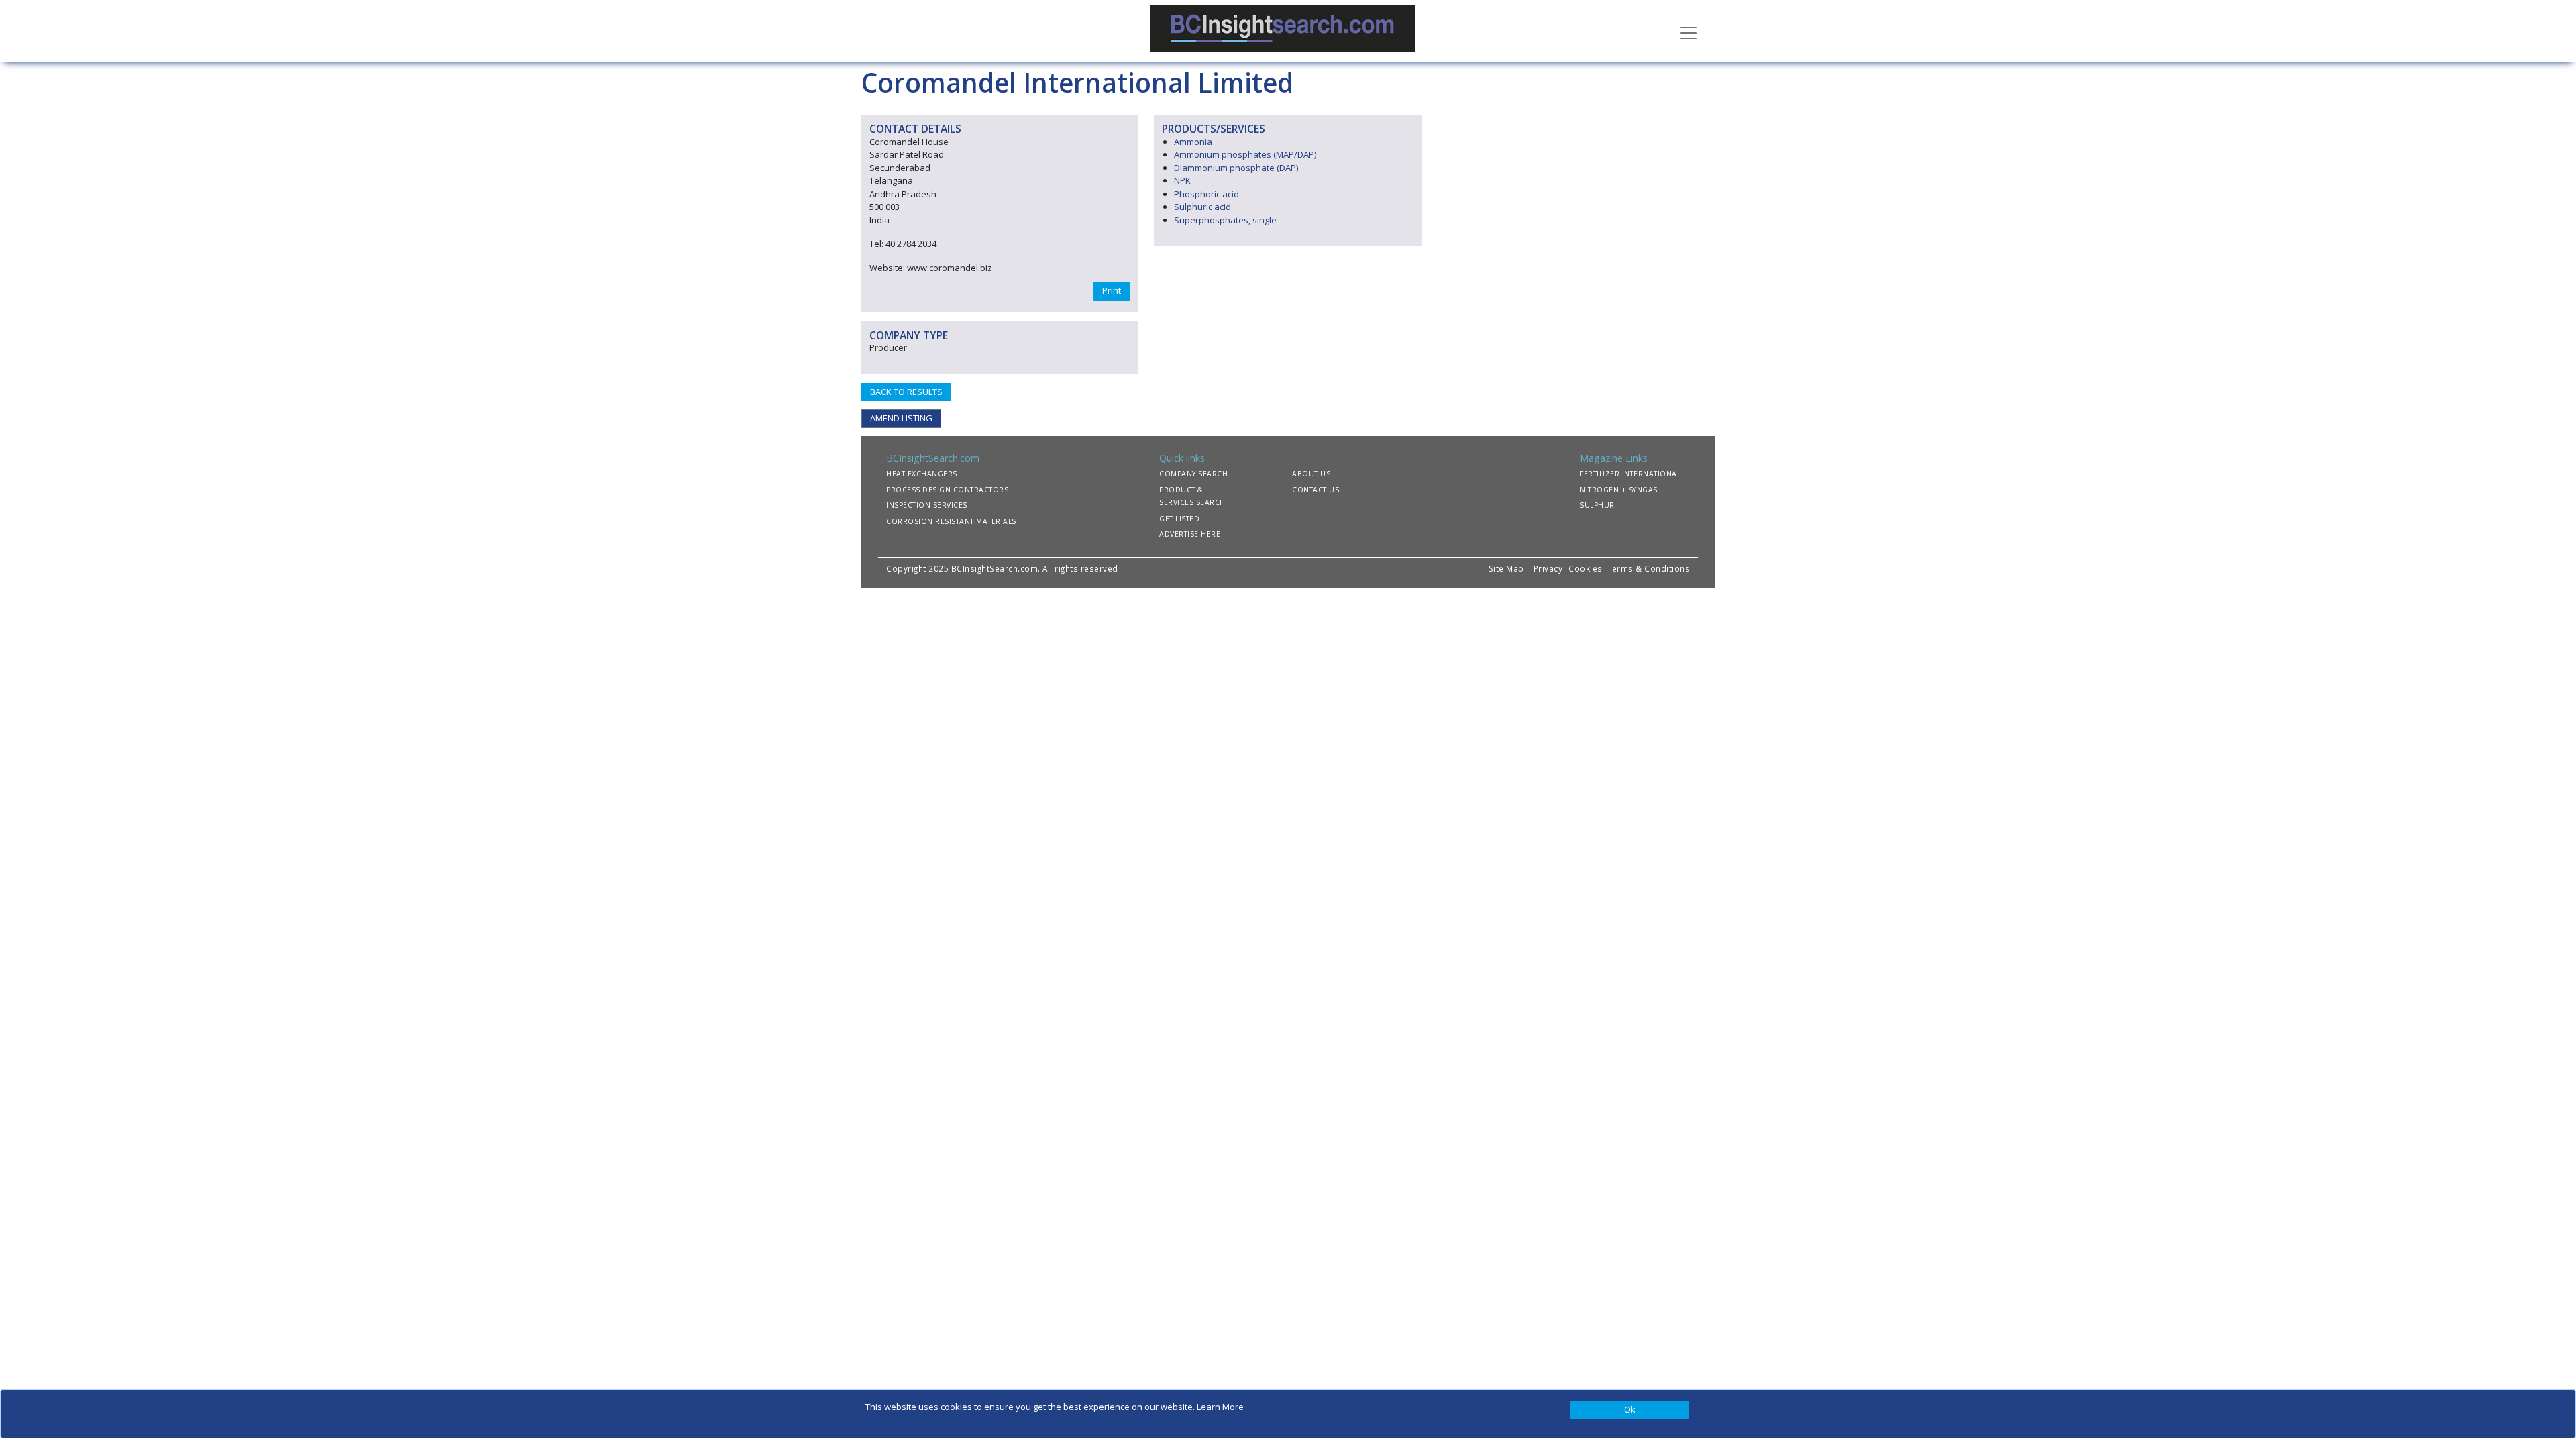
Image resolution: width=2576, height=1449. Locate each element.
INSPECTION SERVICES (927, 505)
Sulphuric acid (1202, 207)
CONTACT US (1316, 490)
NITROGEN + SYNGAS (1619, 490)
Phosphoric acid (1206, 194)
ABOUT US (1311, 474)
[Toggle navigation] (1688, 32)
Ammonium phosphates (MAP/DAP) (1245, 154)
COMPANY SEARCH (1193, 474)
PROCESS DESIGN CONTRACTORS (947, 490)
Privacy (1548, 568)
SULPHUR (1597, 505)
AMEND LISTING (901, 418)
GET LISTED (1179, 519)
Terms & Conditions (1648, 568)
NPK (1182, 180)
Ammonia (1193, 142)
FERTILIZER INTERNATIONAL (1630, 474)
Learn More (1220, 1407)
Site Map (1506, 568)
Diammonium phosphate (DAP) (1236, 168)
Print (1112, 290)
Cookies (1587, 568)
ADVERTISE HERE (1190, 534)
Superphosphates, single (1225, 220)
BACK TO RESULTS (906, 392)
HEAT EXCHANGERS (922, 474)
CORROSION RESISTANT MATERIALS (951, 521)
